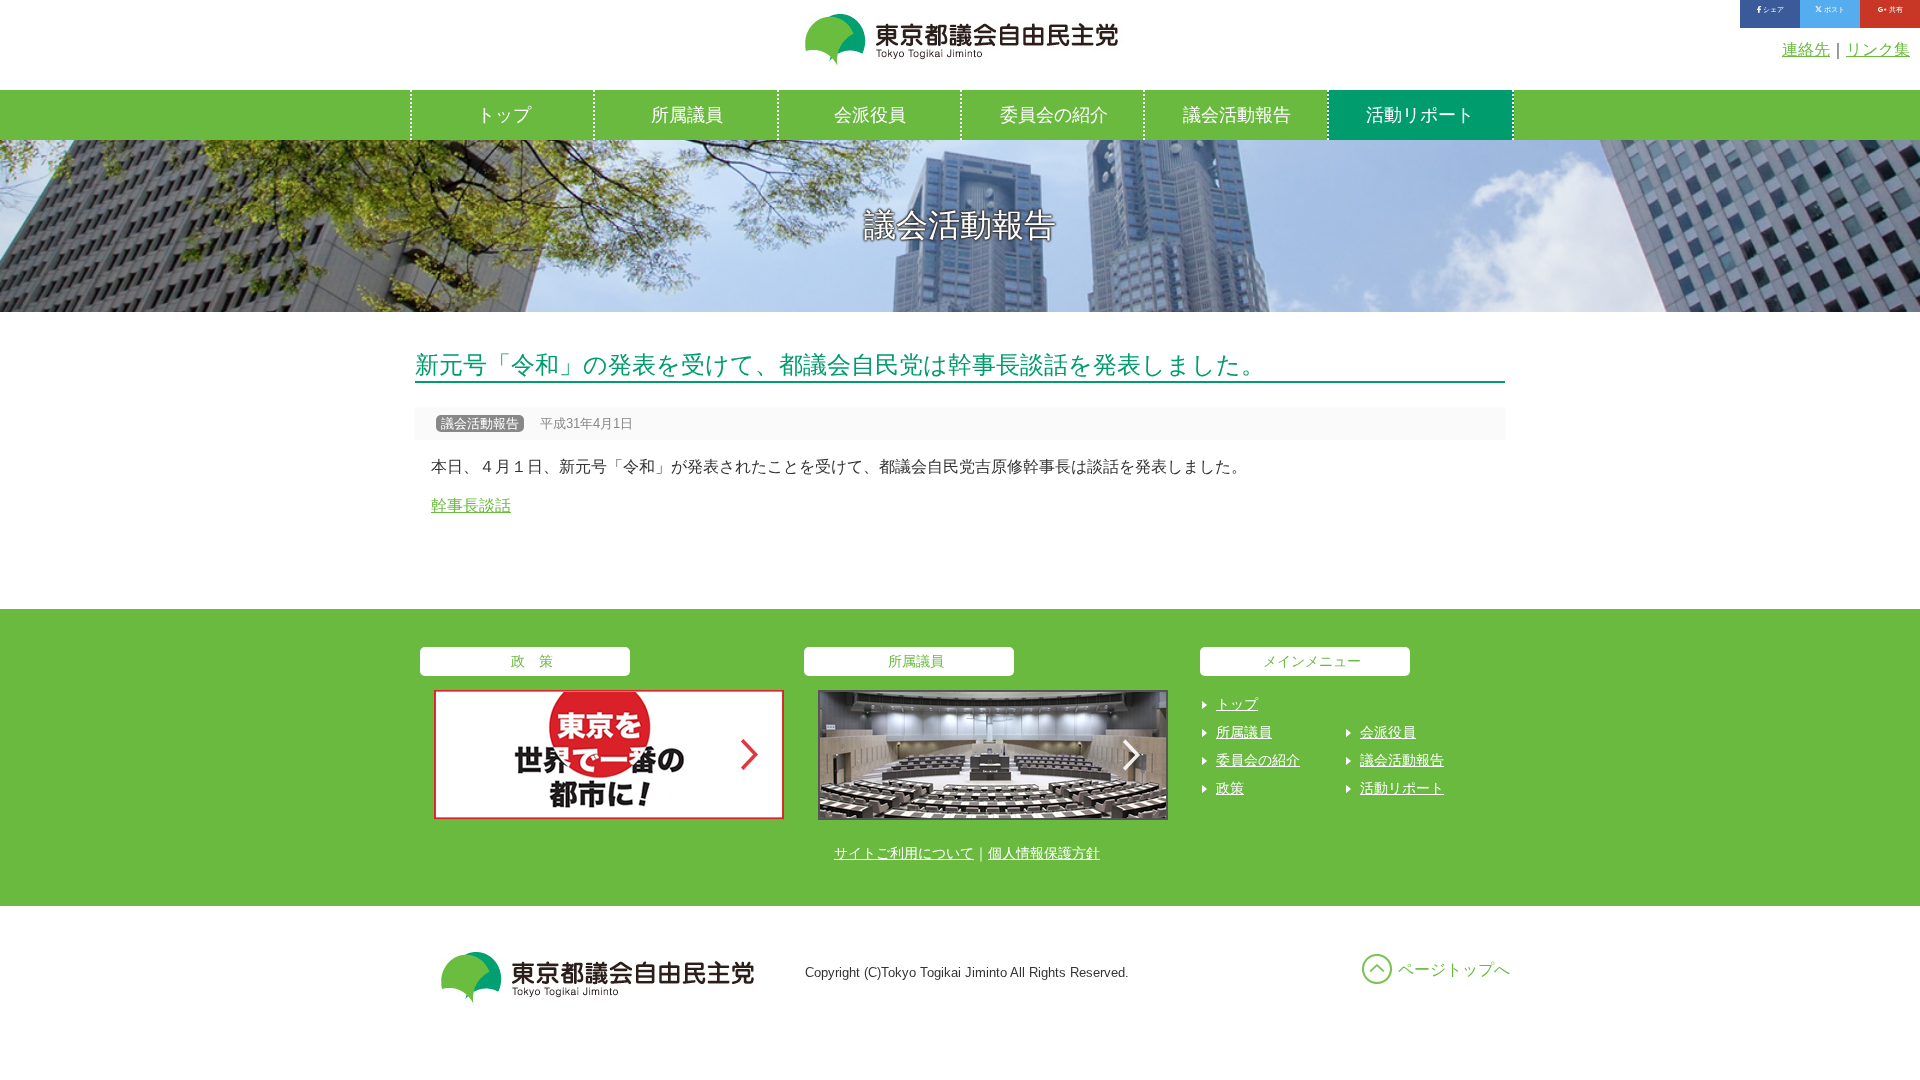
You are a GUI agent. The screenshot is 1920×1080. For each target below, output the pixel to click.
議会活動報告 (1237, 115)
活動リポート (1420, 115)
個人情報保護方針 (1044, 853)
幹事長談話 (471, 505)
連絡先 (1806, 49)
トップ (504, 115)
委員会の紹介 (1054, 115)
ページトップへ (1454, 969)
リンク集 (1878, 49)
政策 (1230, 788)
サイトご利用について (904, 853)
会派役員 (870, 115)
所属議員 (687, 115)
